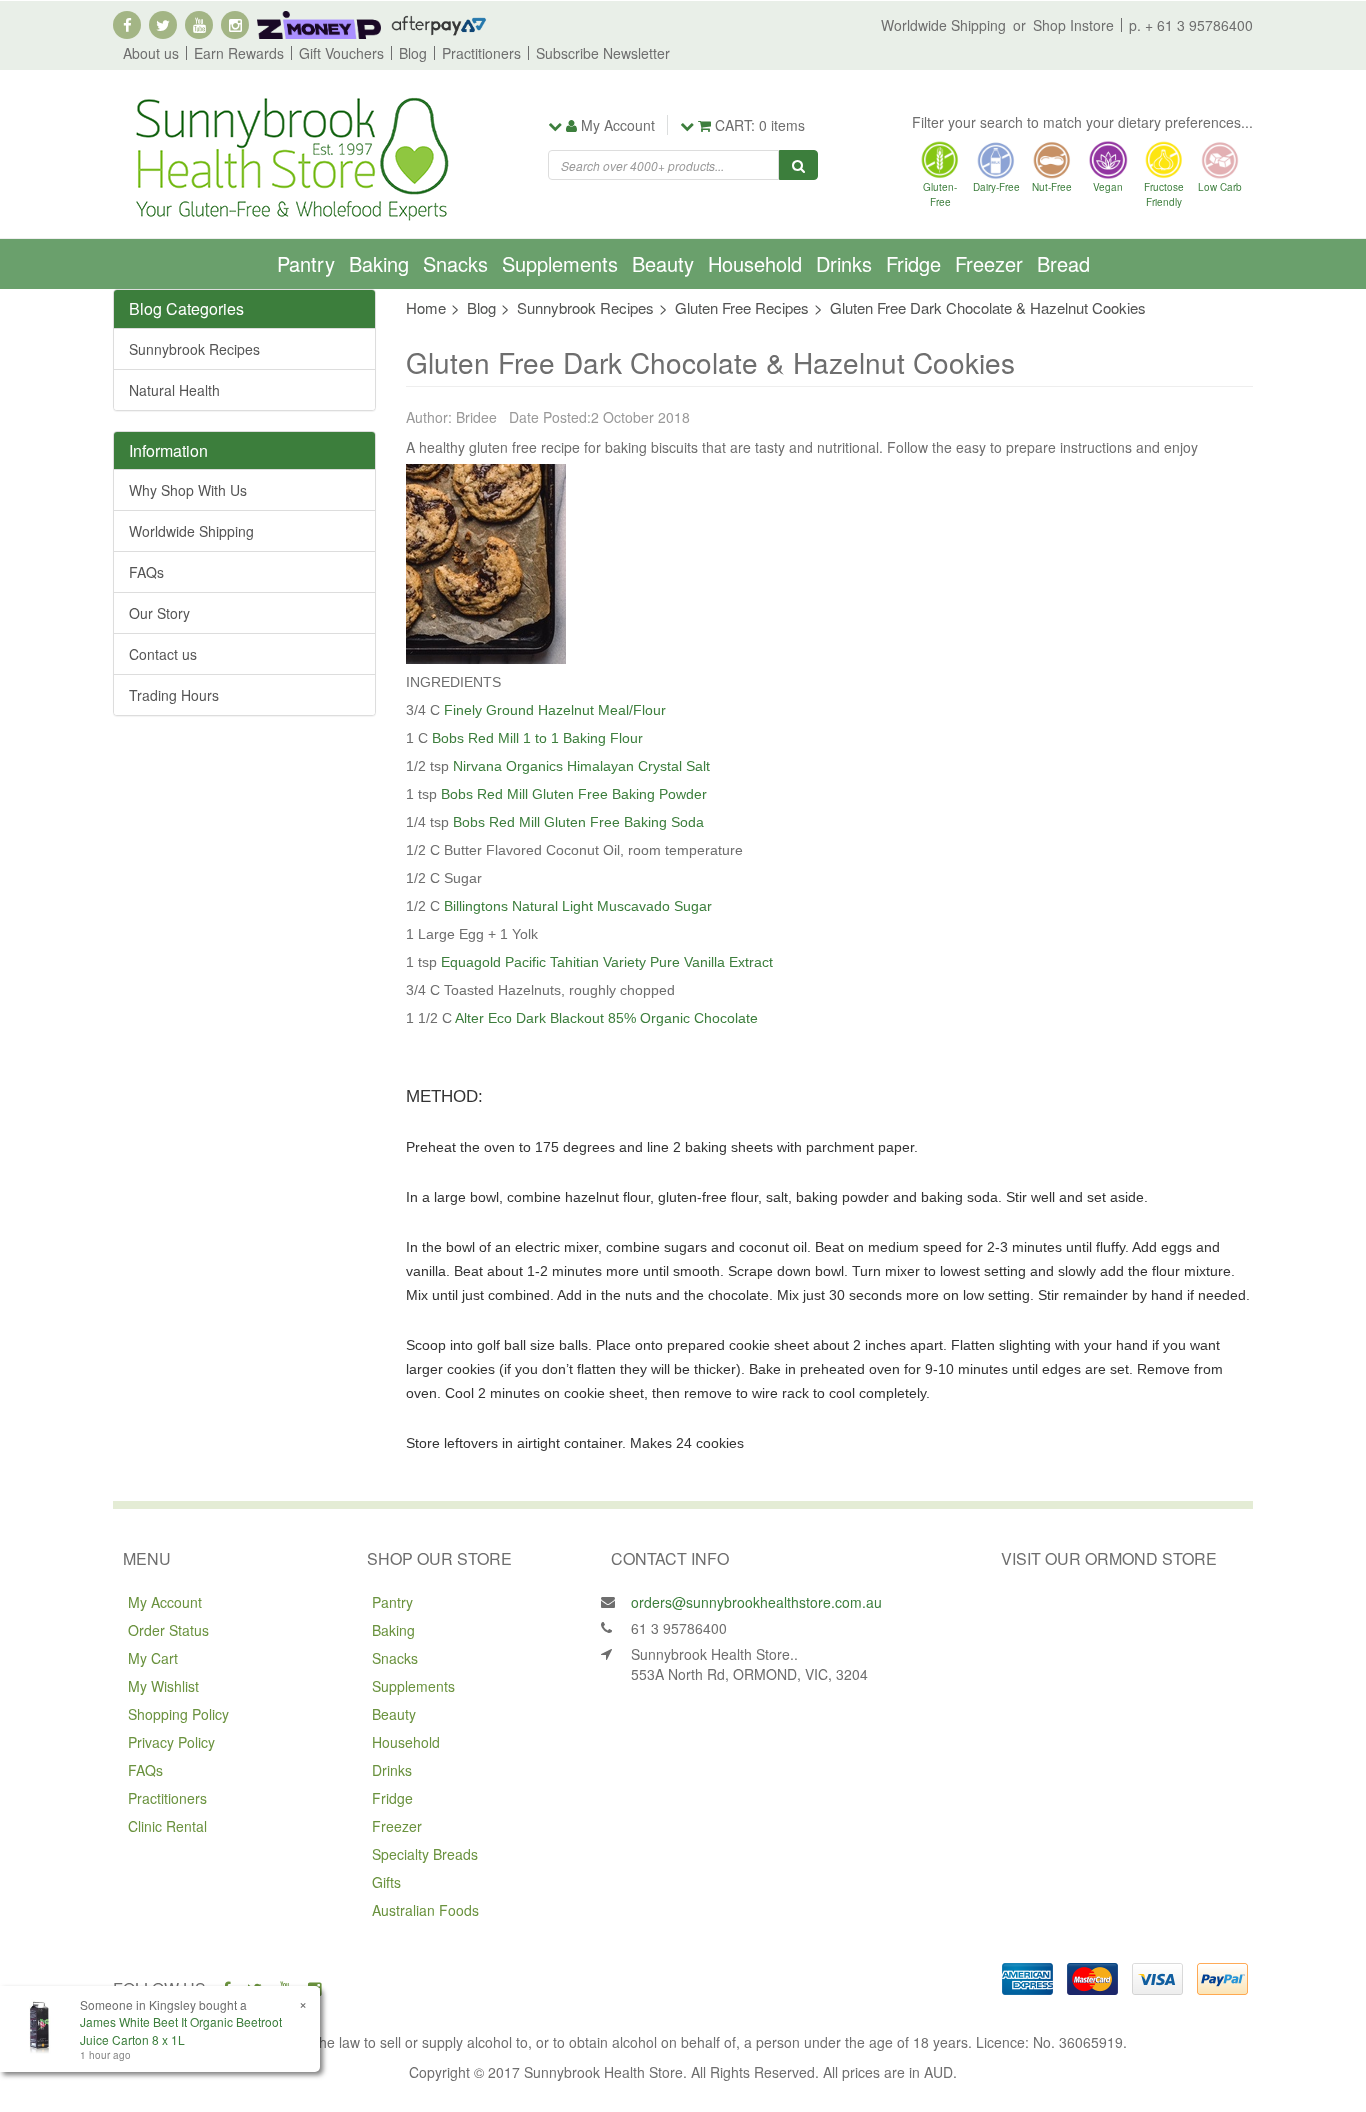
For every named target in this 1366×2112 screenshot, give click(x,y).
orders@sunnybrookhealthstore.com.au (756, 1602)
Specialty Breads (425, 1854)
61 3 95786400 (679, 1628)
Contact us (163, 654)
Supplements (560, 263)
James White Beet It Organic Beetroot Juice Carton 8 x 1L (181, 2030)
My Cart (153, 1658)
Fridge (913, 263)
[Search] (798, 165)
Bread (1063, 263)
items (760, 125)
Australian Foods (425, 1910)
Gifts (386, 1882)
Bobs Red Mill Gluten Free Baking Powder (574, 794)
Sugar (691, 906)
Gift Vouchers (341, 53)
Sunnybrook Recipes (194, 349)
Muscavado (633, 906)
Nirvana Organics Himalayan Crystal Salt (581, 766)
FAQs (146, 572)
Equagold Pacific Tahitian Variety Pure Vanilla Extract (607, 962)
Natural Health (174, 390)
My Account (165, 1602)
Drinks (844, 263)
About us (151, 53)
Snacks (455, 263)
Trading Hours (174, 695)
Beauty (663, 263)
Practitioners (481, 53)
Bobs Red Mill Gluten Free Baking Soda (578, 822)
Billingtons (476, 906)
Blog (413, 53)
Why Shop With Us (188, 490)
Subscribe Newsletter (603, 53)
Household (755, 263)
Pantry (306, 263)
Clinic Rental (167, 1826)
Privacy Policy (171, 1742)
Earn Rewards (239, 53)
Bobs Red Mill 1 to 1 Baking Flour (537, 738)
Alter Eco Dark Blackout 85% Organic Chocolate (606, 1018)
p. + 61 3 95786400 (1191, 25)
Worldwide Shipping (943, 25)
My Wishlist (163, 1686)
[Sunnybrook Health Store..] (290, 157)
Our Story (159, 613)
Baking (379, 263)
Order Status (168, 1630)
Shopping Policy (178, 1714)
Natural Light (552, 906)
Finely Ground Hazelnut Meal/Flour (555, 710)
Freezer (989, 263)
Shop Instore (1073, 25)
